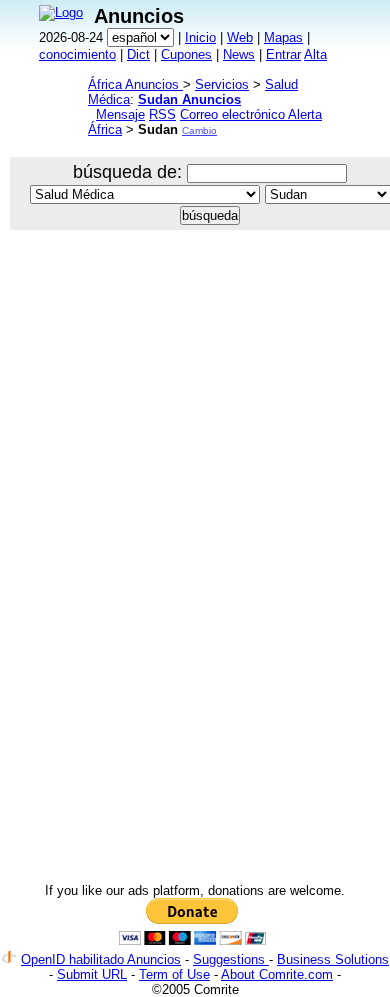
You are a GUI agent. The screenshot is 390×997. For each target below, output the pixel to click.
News (239, 54)
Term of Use (174, 974)
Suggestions (231, 959)
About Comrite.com (277, 974)
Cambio (199, 130)
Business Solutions (333, 959)
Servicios (222, 84)
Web (240, 37)
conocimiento (77, 54)
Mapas (283, 37)
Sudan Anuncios (189, 99)
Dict (138, 54)
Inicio (200, 37)
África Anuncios (135, 84)
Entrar (283, 54)
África (105, 129)
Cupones (186, 54)
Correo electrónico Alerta (251, 114)
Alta (315, 54)
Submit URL (92, 974)
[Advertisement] (195, 455)
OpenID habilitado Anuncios (101, 959)
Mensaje (120, 114)
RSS (162, 114)
